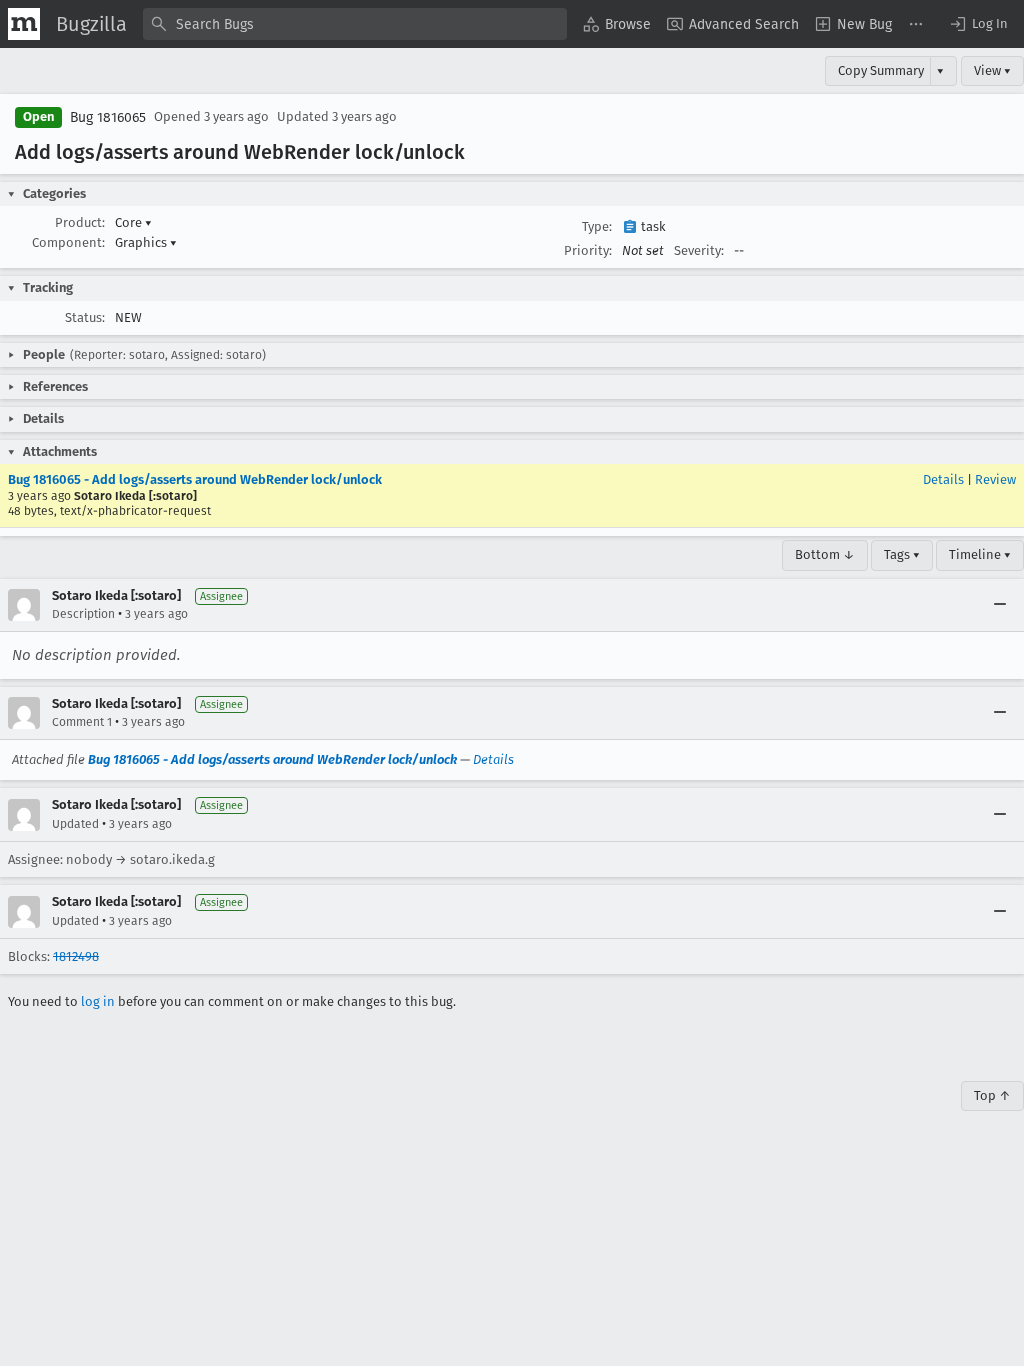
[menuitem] (617, 24)
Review (995, 479)
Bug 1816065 (108, 117)
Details (943, 479)
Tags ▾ (902, 554)
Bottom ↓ (825, 554)
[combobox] (355, 24)
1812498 (76, 956)
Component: (68, 242)
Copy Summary (881, 70)
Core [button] (133, 222)
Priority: (588, 250)
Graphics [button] (146, 242)
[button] (978, 24)
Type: (597, 226)
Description (83, 614)
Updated (75, 824)
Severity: (699, 250)
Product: (80, 222)
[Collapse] (1000, 605)
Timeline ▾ (980, 554)
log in (98, 1001)
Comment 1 (82, 722)
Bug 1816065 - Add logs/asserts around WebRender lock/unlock (195, 479)
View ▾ (992, 70)
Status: (85, 317)
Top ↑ (992, 1095)
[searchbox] (355, 24)
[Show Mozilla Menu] (24, 24)
